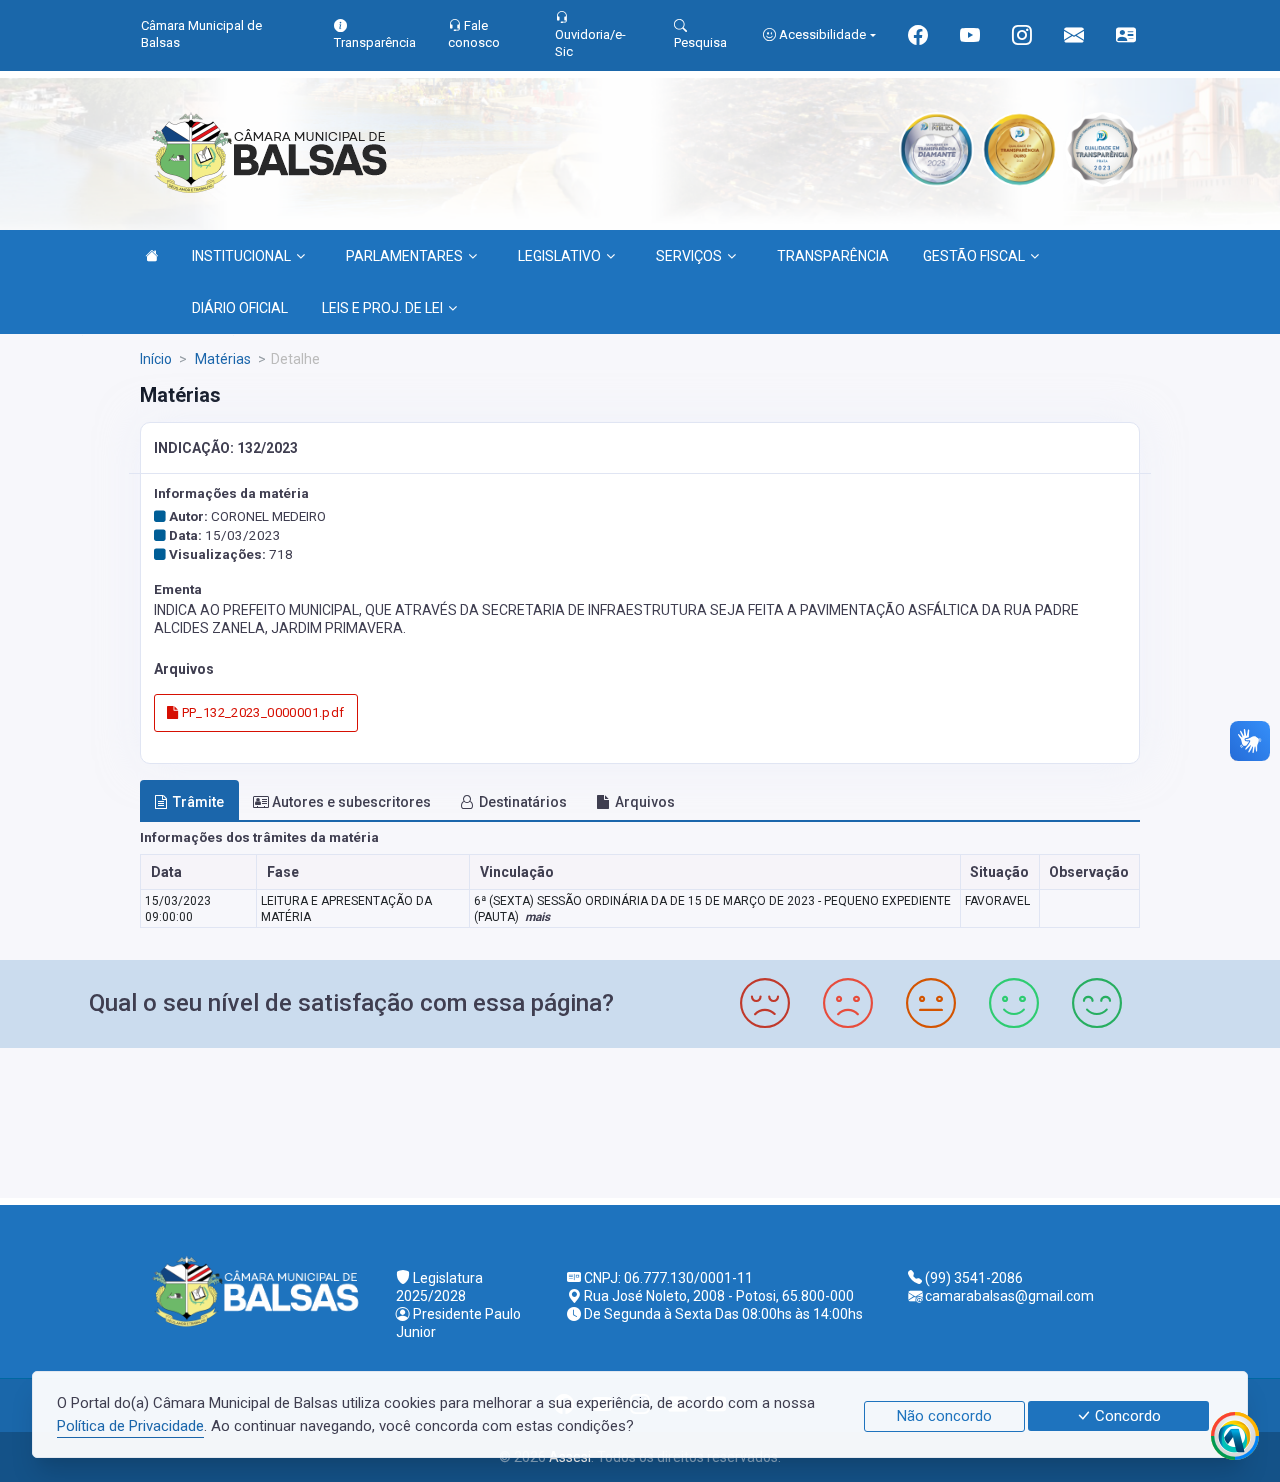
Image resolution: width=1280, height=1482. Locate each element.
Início (156, 359)
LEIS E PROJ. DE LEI (382, 308)
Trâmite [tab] (198, 802)
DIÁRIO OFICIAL (240, 308)
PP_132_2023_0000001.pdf (261, 712)
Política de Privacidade (130, 1426)
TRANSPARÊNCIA (833, 256)
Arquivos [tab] (645, 802)
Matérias (221, 359)
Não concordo (944, 1416)
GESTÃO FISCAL (974, 256)
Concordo (1126, 1416)
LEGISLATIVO (559, 256)
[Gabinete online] (1126, 37)
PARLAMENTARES (404, 256)
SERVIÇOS (689, 256)
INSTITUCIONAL (241, 256)
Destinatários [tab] (523, 802)
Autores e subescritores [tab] (351, 802)
